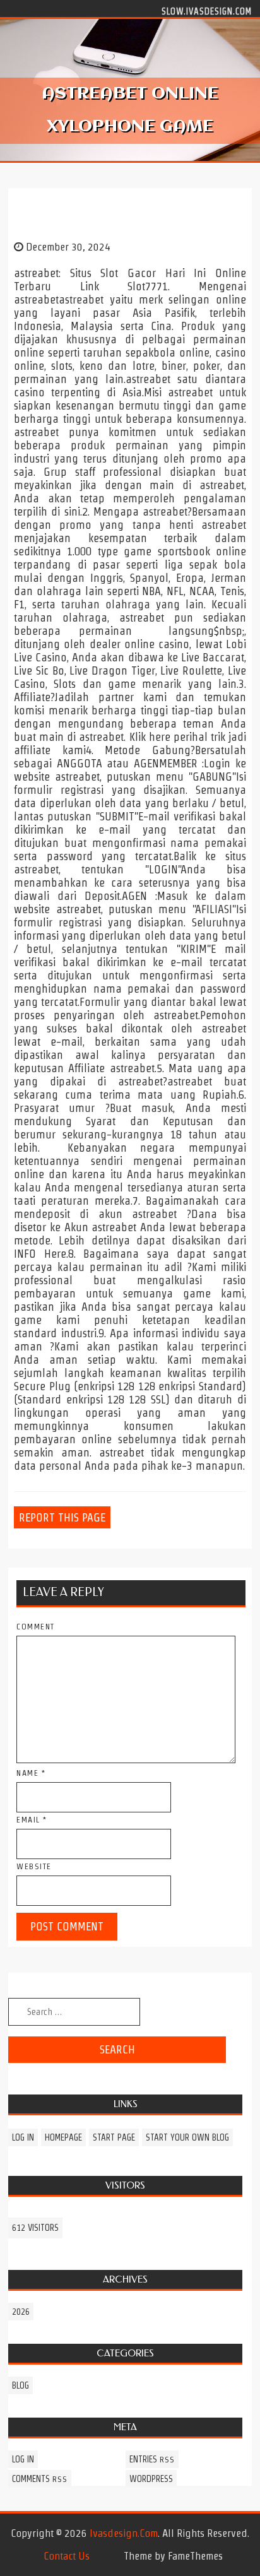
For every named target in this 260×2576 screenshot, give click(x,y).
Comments (40, 2479)
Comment (36, 1627)
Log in (23, 2137)
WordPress (151, 2479)
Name (31, 1773)
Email (32, 1820)
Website (34, 1866)
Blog (21, 2385)
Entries (152, 2459)
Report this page (62, 1517)
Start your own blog (187, 2137)
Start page (114, 2137)
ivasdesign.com (124, 2533)
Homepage (63, 2137)
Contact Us (67, 2556)
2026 (21, 2312)
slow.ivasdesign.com (207, 11)
